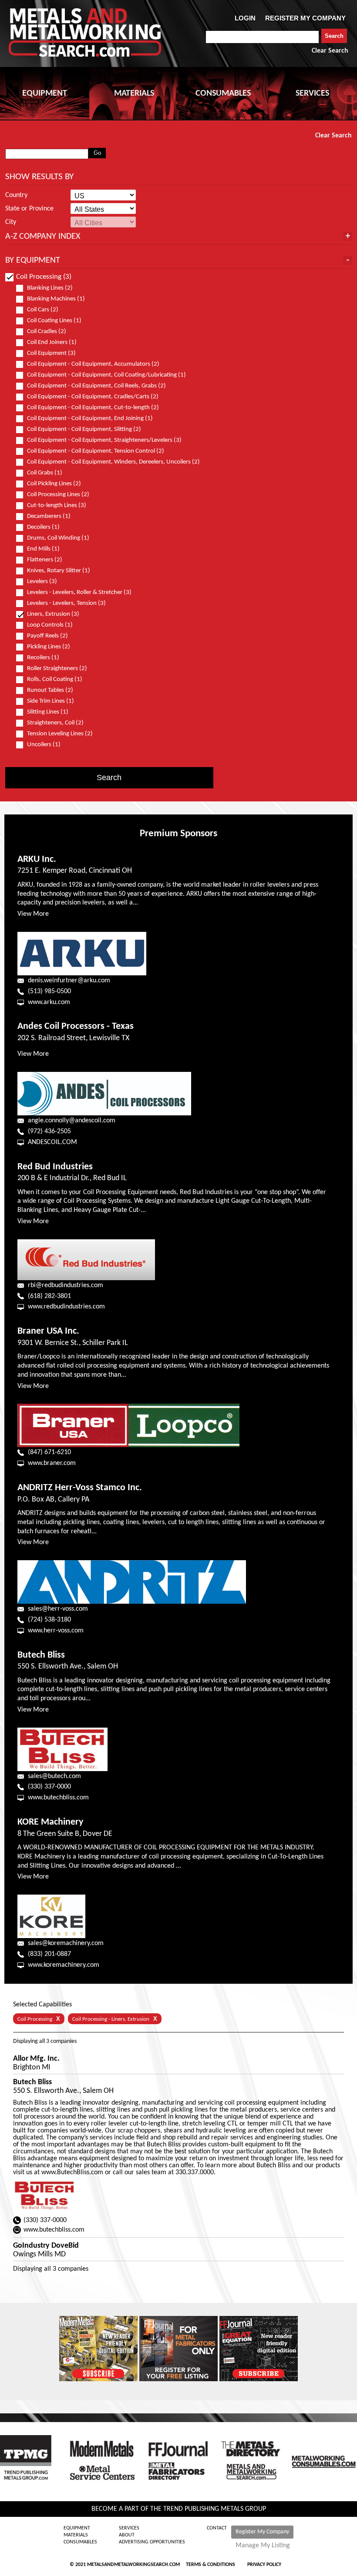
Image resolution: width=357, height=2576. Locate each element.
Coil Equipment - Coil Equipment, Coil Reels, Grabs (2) (96, 386)
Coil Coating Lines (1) (54, 321)
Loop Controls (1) (50, 625)
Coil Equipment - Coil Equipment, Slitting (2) (84, 429)
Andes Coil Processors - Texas (76, 1026)
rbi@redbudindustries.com (66, 1285)
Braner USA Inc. (48, 1331)
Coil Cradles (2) (47, 332)
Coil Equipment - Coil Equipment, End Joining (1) (90, 419)
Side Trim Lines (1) (51, 701)
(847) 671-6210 (49, 1452)
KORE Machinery (50, 1822)
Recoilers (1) (43, 658)
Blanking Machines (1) (56, 299)
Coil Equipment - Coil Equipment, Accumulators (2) (93, 364)
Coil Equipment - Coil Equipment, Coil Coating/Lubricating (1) (106, 375)
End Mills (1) (43, 549)
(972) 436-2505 (49, 1131)
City (11, 222)
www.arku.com (49, 1002)
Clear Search (330, 51)
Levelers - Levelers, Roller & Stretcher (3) (79, 592)
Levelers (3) (42, 582)
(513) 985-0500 (49, 991)
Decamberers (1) (49, 516)
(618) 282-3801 (49, 1296)
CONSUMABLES (223, 93)
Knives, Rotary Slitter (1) (59, 571)
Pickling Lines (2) (49, 647)
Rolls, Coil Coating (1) (55, 679)
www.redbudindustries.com (66, 1307)
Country (16, 195)
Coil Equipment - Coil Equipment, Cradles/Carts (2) (93, 397)
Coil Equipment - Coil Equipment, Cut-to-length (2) (93, 408)
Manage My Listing (263, 2546)
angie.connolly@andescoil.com (72, 1121)
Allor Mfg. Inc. (36, 2059)
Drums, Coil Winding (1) (58, 538)
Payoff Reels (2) (47, 636)
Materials (76, 2535)
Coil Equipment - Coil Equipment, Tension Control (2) (96, 451)
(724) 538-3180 (49, 1620)
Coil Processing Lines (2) (58, 495)
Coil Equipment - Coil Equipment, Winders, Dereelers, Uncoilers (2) (113, 462)
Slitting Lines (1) (48, 712)
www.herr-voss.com (56, 1631)
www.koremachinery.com (64, 1965)
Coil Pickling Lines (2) (54, 484)
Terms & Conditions (210, 2565)
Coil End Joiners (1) (52, 342)
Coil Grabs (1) (45, 473)
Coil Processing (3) (44, 277)
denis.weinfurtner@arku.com (69, 981)
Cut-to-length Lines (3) (57, 506)
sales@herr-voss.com (58, 1609)
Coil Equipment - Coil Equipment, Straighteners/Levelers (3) (104, 440)
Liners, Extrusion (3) (53, 614)
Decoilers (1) (43, 527)
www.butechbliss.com (58, 1798)
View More (33, 914)
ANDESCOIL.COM (52, 1142)
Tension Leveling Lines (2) (60, 734)
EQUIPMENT (45, 93)
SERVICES (312, 93)
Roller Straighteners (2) (57, 669)
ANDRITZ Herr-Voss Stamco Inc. (80, 1488)
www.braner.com (52, 1463)
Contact (217, 2528)
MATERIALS (134, 93)
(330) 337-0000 (49, 1787)
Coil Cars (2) (43, 310)
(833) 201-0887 (49, 1954)
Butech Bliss (41, 1655)
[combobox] (262, 37)
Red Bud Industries (55, 1167)
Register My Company (262, 2532)
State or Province (29, 209)
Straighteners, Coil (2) (55, 723)
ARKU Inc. (37, 859)
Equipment (77, 2528)
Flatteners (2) (45, 560)
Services (129, 2528)
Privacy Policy (264, 2565)
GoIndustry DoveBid (46, 2246)
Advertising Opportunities (152, 2542)
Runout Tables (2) (50, 690)
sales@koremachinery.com (66, 1943)
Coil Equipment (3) (51, 353)
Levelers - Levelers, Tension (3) (66, 603)
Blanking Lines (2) (50, 288)
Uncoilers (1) (44, 745)
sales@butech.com (54, 1776)
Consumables (80, 2542)
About (127, 2535)
